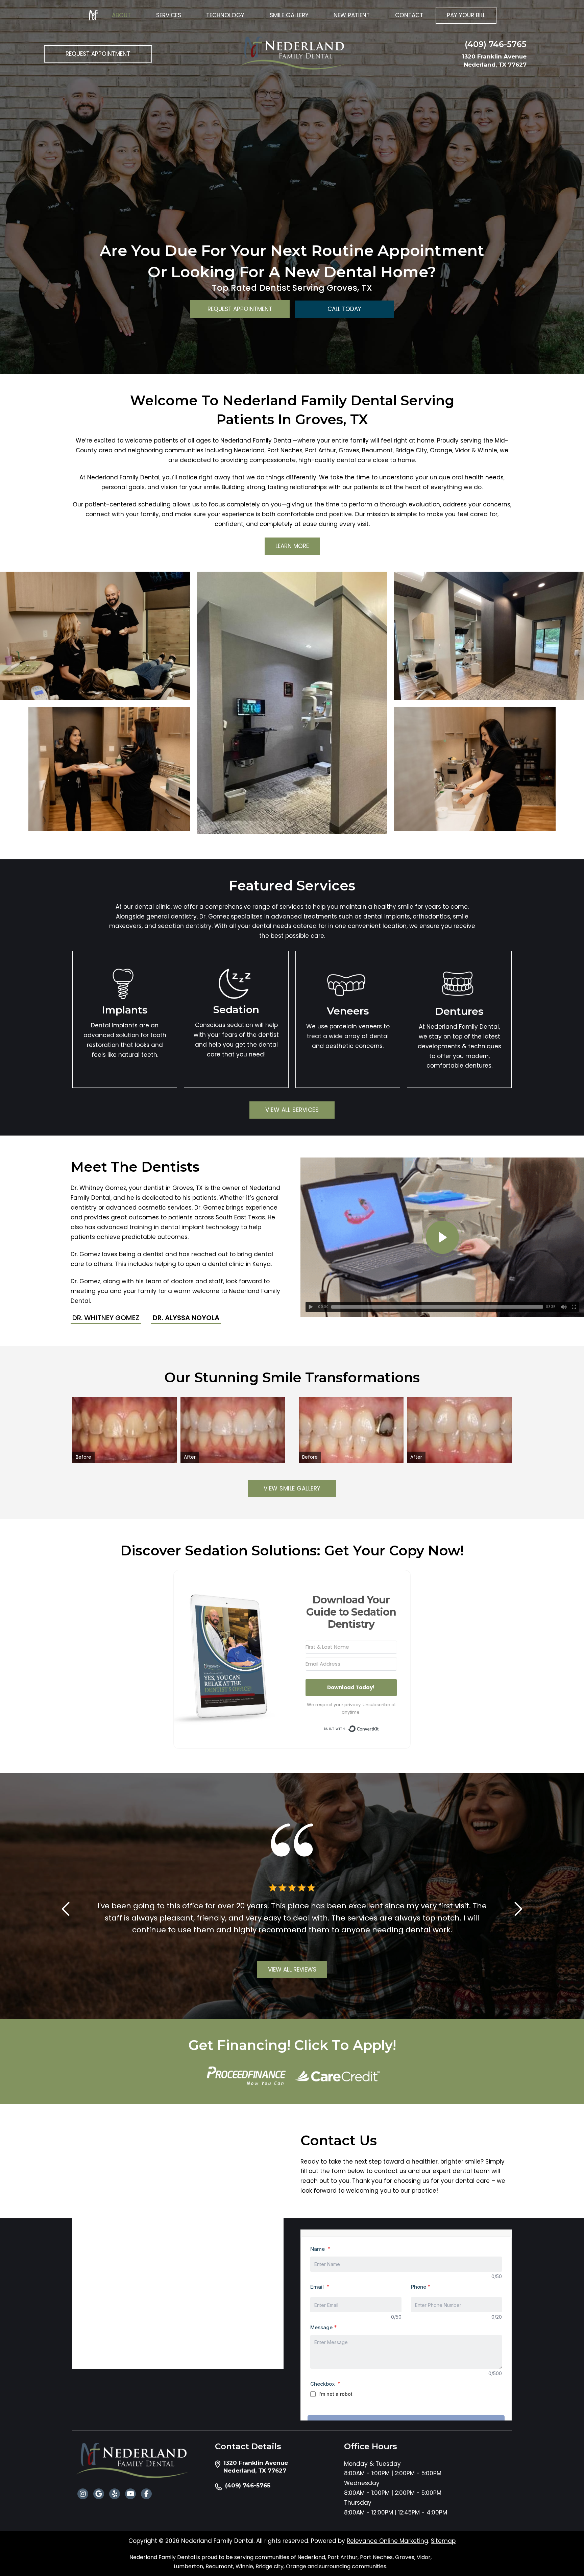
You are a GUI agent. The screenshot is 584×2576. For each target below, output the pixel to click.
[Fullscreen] (574, 1307)
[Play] (311, 1307)
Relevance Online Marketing (387, 2541)
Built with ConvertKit (379, 1728)
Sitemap (443, 2541)
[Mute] (564, 1307)
